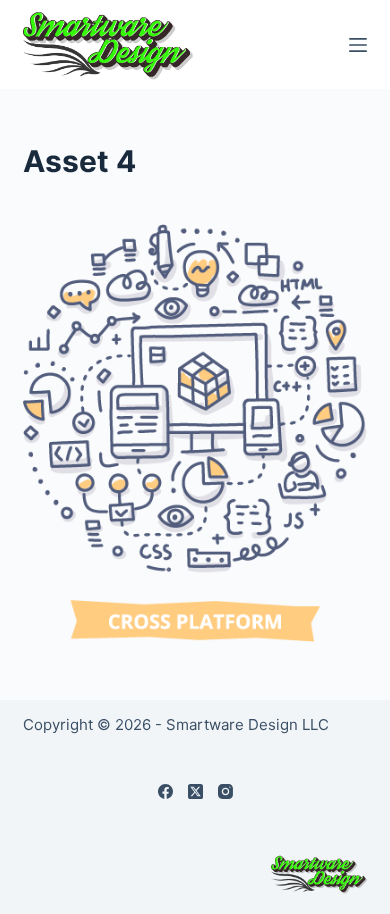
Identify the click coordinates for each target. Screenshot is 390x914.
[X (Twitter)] (195, 791)
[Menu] (358, 45)
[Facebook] (165, 791)
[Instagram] (225, 791)
